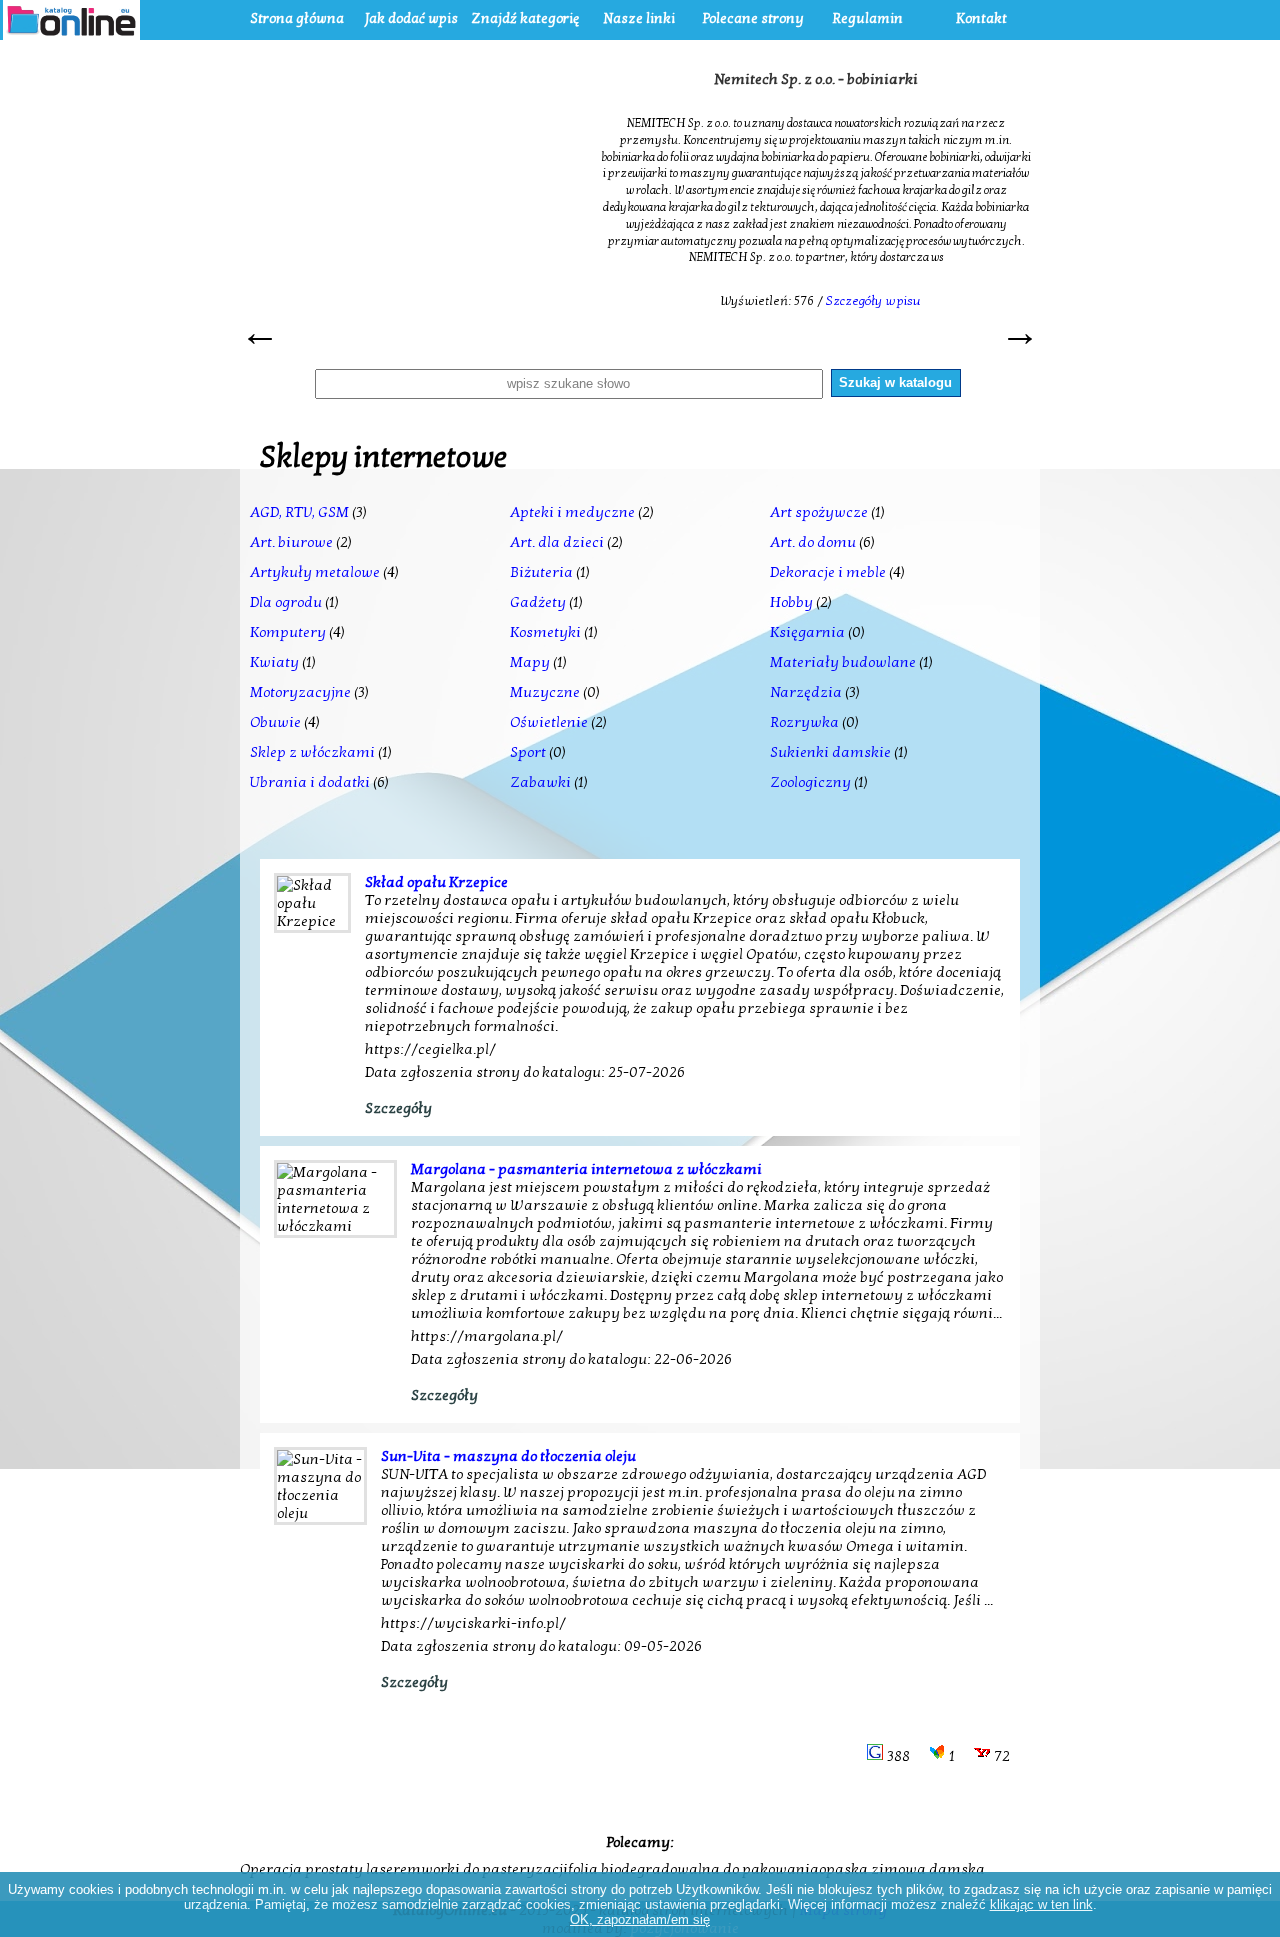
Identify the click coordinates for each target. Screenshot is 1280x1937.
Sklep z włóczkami (312, 752)
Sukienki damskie (830, 752)
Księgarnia (807, 632)
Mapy (530, 662)
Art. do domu (813, 542)
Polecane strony (753, 18)
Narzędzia (806, 692)
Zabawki (540, 782)
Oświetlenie (549, 722)
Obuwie (275, 722)
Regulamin (867, 18)
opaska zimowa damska (902, 1869)
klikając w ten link (1041, 1904)
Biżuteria (541, 572)
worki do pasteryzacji (494, 1869)
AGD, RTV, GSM (299, 512)
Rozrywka (804, 722)
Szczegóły (398, 1108)
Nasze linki (639, 18)
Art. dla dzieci (557, 542)
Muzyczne (545, 692)
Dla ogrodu (286, 602)
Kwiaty (274, 662)
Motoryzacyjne (300, 692)
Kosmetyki (545, 632)
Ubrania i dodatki (310, 782)
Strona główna (297, 18)
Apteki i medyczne (572, 512)
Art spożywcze (819, 512)
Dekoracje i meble (828, 572)
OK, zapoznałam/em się (640, 1919)
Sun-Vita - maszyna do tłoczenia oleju (508, 1456)
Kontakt (981, 18)
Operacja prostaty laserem (330, 1869)
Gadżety (538, 602)
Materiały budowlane (843, 662)
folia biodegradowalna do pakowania (693, 1869)
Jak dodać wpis (411, 18)
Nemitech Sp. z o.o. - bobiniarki (816, 79)
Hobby (791, 602)
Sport (528, 752)
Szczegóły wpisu (873, 301)
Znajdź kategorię (525, 18)
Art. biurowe (291, 542)
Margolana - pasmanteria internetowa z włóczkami (586, 1169)
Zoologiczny (810, 782)
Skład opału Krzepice (436, 882)
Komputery (288, 632)
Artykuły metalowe (315, 572)
